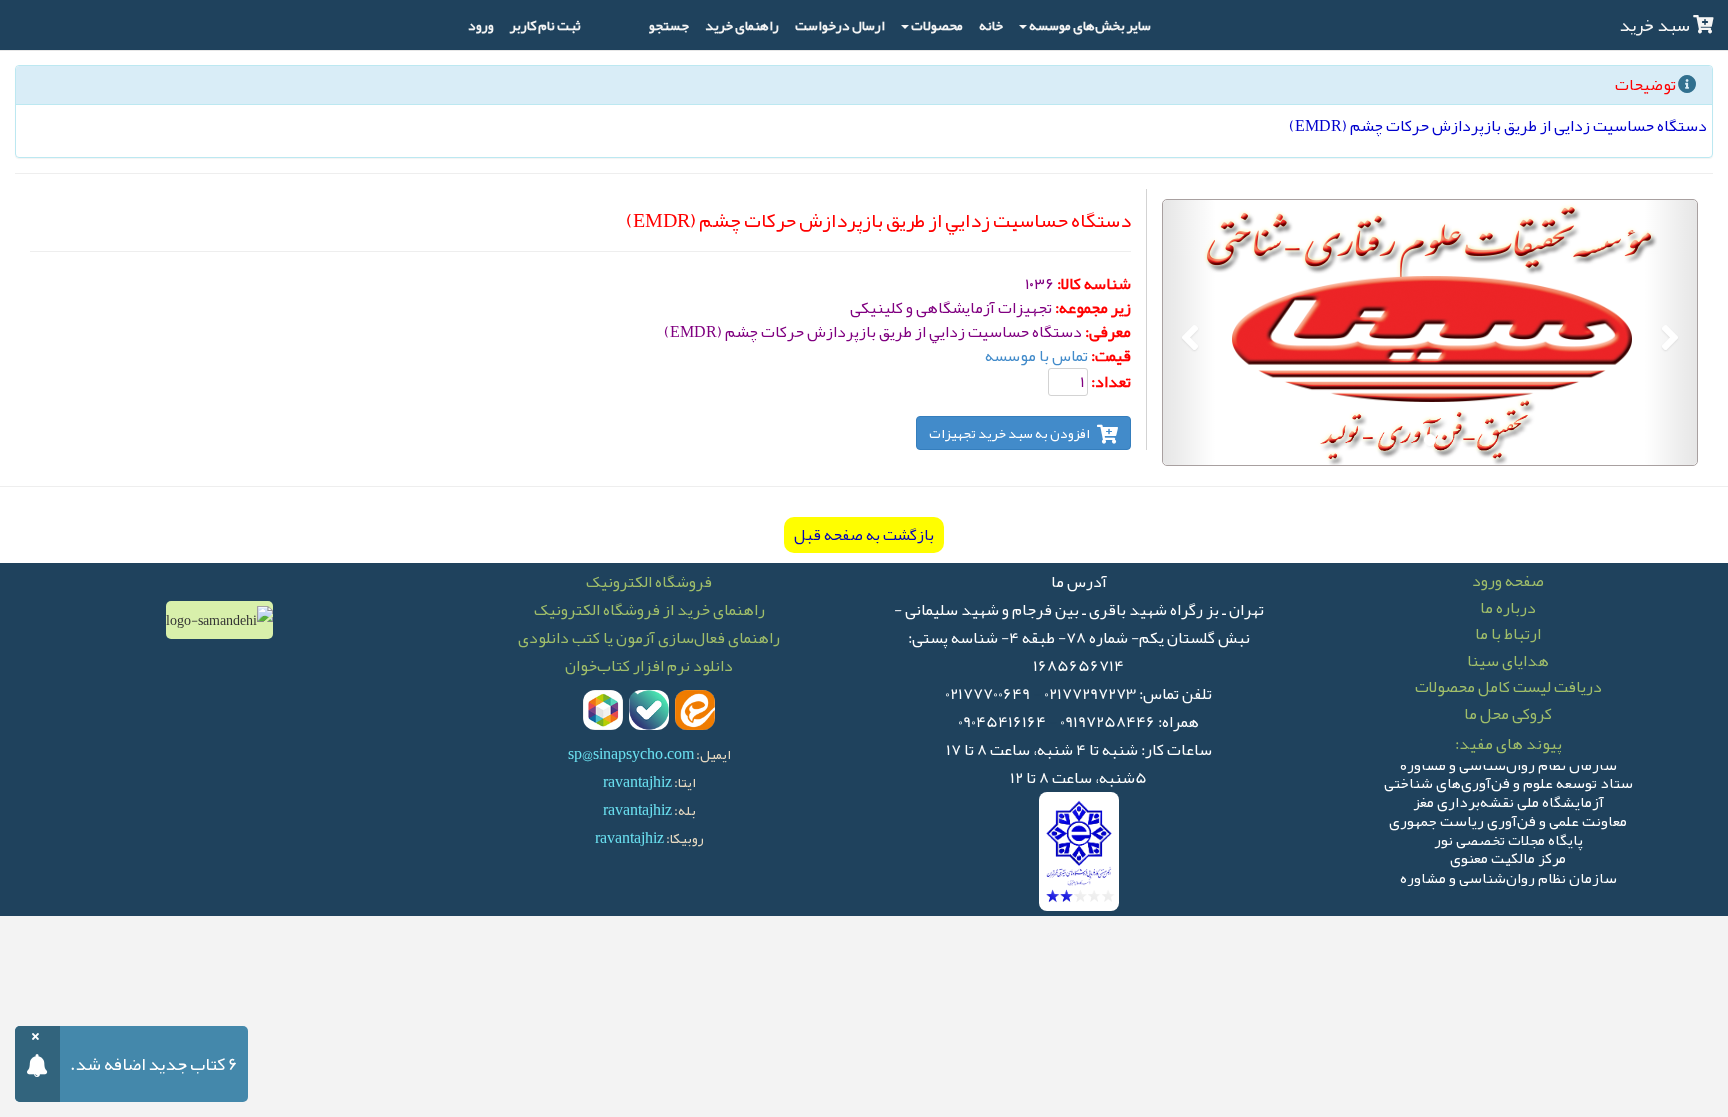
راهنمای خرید (742, 25)
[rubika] (603, 710)
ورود (481, 25)
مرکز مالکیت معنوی (1508, 854)
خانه (991, 25)
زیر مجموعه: (1093, 308)
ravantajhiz (637, 782)
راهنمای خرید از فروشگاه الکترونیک (649, 610)
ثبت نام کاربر (545, 25)
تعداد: (1111, 382)
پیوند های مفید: (1508, 744)
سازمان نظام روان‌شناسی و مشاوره (1508, 873)
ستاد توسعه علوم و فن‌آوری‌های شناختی (1508, 779)
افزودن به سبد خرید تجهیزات (1010, 433)
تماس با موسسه (1036, 356)
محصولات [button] (937, 25)
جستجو (669, 25)
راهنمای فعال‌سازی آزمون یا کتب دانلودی (649, 638)
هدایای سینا (1508, 661)
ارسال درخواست (840, 25)
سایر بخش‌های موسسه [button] (1090, 25)
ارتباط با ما (1508, 634)
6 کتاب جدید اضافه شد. (154, 1064)
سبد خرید (1656, 25)
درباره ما (1508, 608)
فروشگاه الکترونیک (649, 582)
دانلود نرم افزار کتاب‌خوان (649, 666)
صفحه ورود (1508, 581)
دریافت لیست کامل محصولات (1508, 687)
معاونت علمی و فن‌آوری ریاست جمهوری (1508, 816)
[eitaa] (695, 710)
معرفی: (1108, 332)
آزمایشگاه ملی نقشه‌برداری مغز (1508, 798)
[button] (1670, 332)
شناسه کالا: (1094, 284)
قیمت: (1111, 356)
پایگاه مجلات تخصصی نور (1508, 835)
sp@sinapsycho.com (631, 754)
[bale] (649, 710)
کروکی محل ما (1508, 714)
